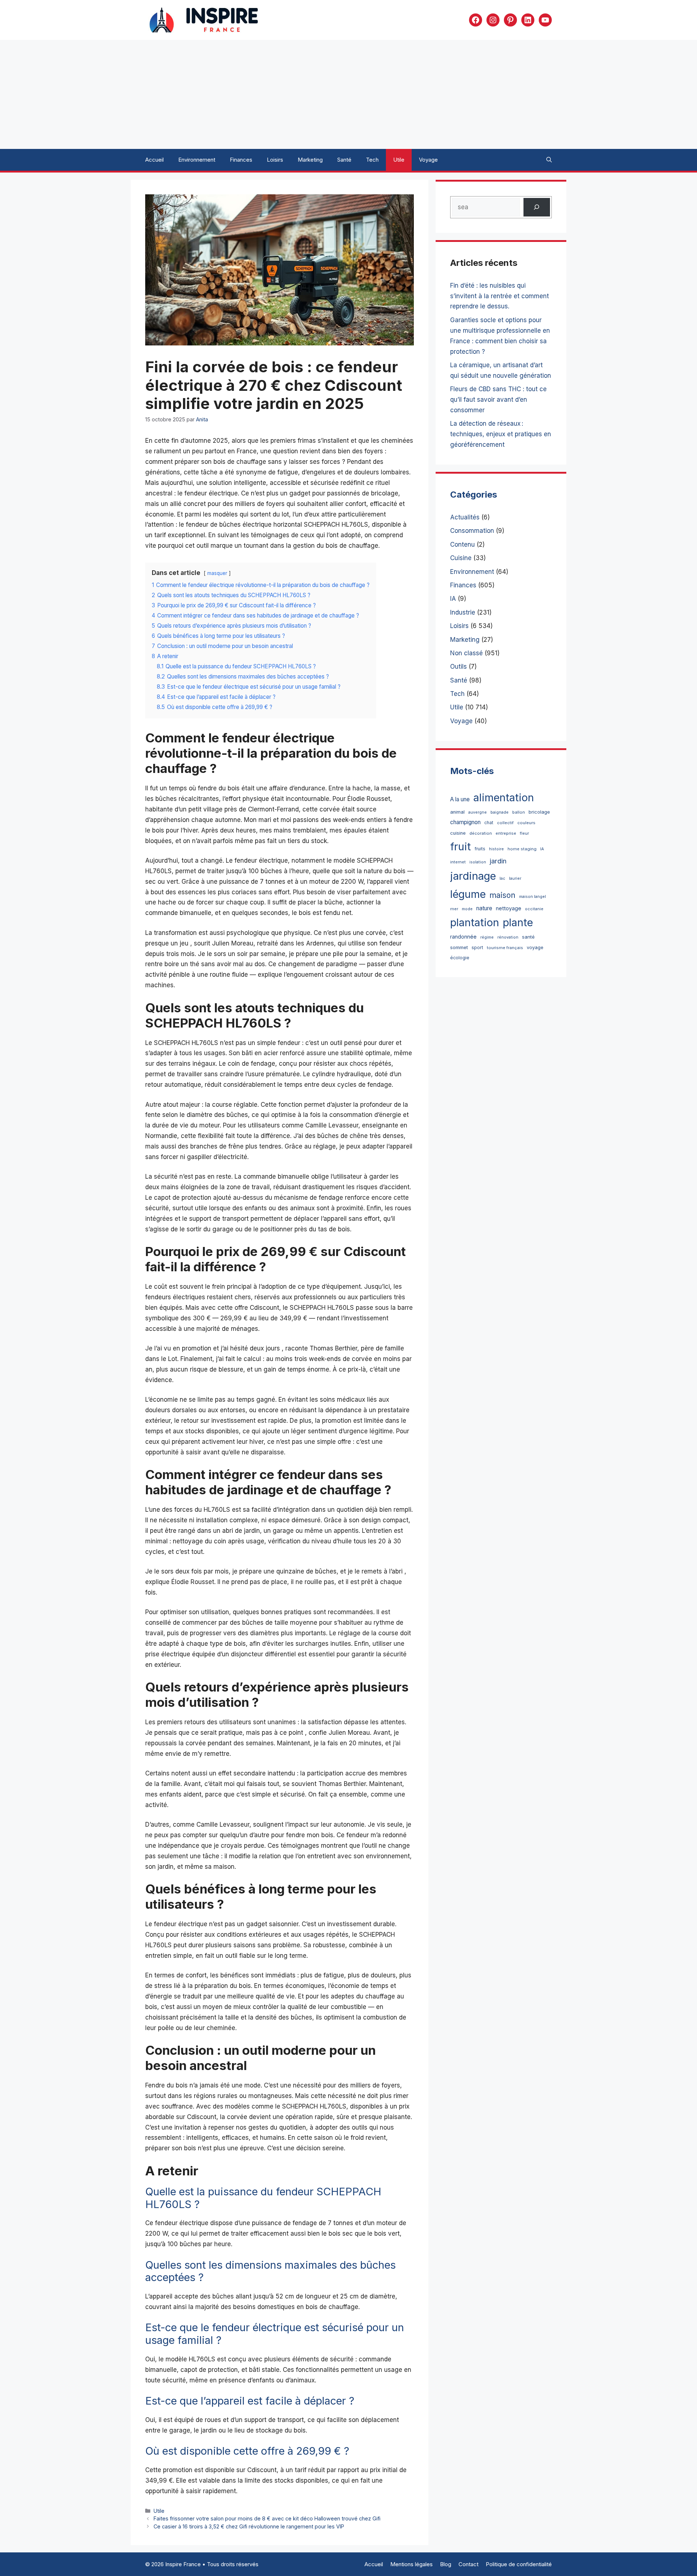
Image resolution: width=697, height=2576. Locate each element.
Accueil (154, 160)
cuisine (458, 833)
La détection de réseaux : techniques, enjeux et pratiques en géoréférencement (501, 434)
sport (477, 947)
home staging (522, 849)
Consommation (472, 531)
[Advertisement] (348, 94)
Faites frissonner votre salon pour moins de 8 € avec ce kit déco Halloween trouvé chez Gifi (267, 2518)
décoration (481, 833)
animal (457, 812)
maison (502, 895)
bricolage (539, 812)
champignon (465, 822)
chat (489, 823)
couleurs (526, 823)
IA (453, 599)
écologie (460, 958)
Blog (446, 2564)
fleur (524, 833)
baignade (500, 812)
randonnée (463, 937)
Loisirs (275, 160)
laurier (515, 878)
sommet (459, 947)
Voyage (428, 160)
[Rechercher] (537, 207)
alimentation (504, 797)
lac (502, 878)
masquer (217, 573)
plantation (475, 922)
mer (454, 909)
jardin (498, 861)
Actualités (465, 517)
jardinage (473, 876)
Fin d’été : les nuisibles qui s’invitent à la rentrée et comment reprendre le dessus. (500, 296)
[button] (549, 160)
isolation (478, 862)
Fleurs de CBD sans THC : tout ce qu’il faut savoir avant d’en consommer (498, 400)
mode (467, 909)
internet (458, 862)
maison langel (533, 897)
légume (468, 894)
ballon (519, 812)
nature (484, 908)
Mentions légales (411, 2564)
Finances (241, 160)
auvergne (478, 812)
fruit (460, 846)
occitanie (534, 909)
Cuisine (461, 558)
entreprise (506, 833)
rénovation (508, 937)
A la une (460, 799)
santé (528, 937)
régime (487, 937)
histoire (496, 849)
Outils (458, 667)
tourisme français (505, 948)
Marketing (310, 160)
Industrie (463, 612)
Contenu (462, 544)
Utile (399, 160)
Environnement (197, 160)
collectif (505, 823)
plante (518, 922)
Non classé (466, 653)
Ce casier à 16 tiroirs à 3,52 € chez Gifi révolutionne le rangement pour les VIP (249, 2526)
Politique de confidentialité (519, 2564)
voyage (535, 947)
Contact (468, 2564)
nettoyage (509, 908)
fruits (480, 849)
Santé (344, 160)
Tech (372, 160)
